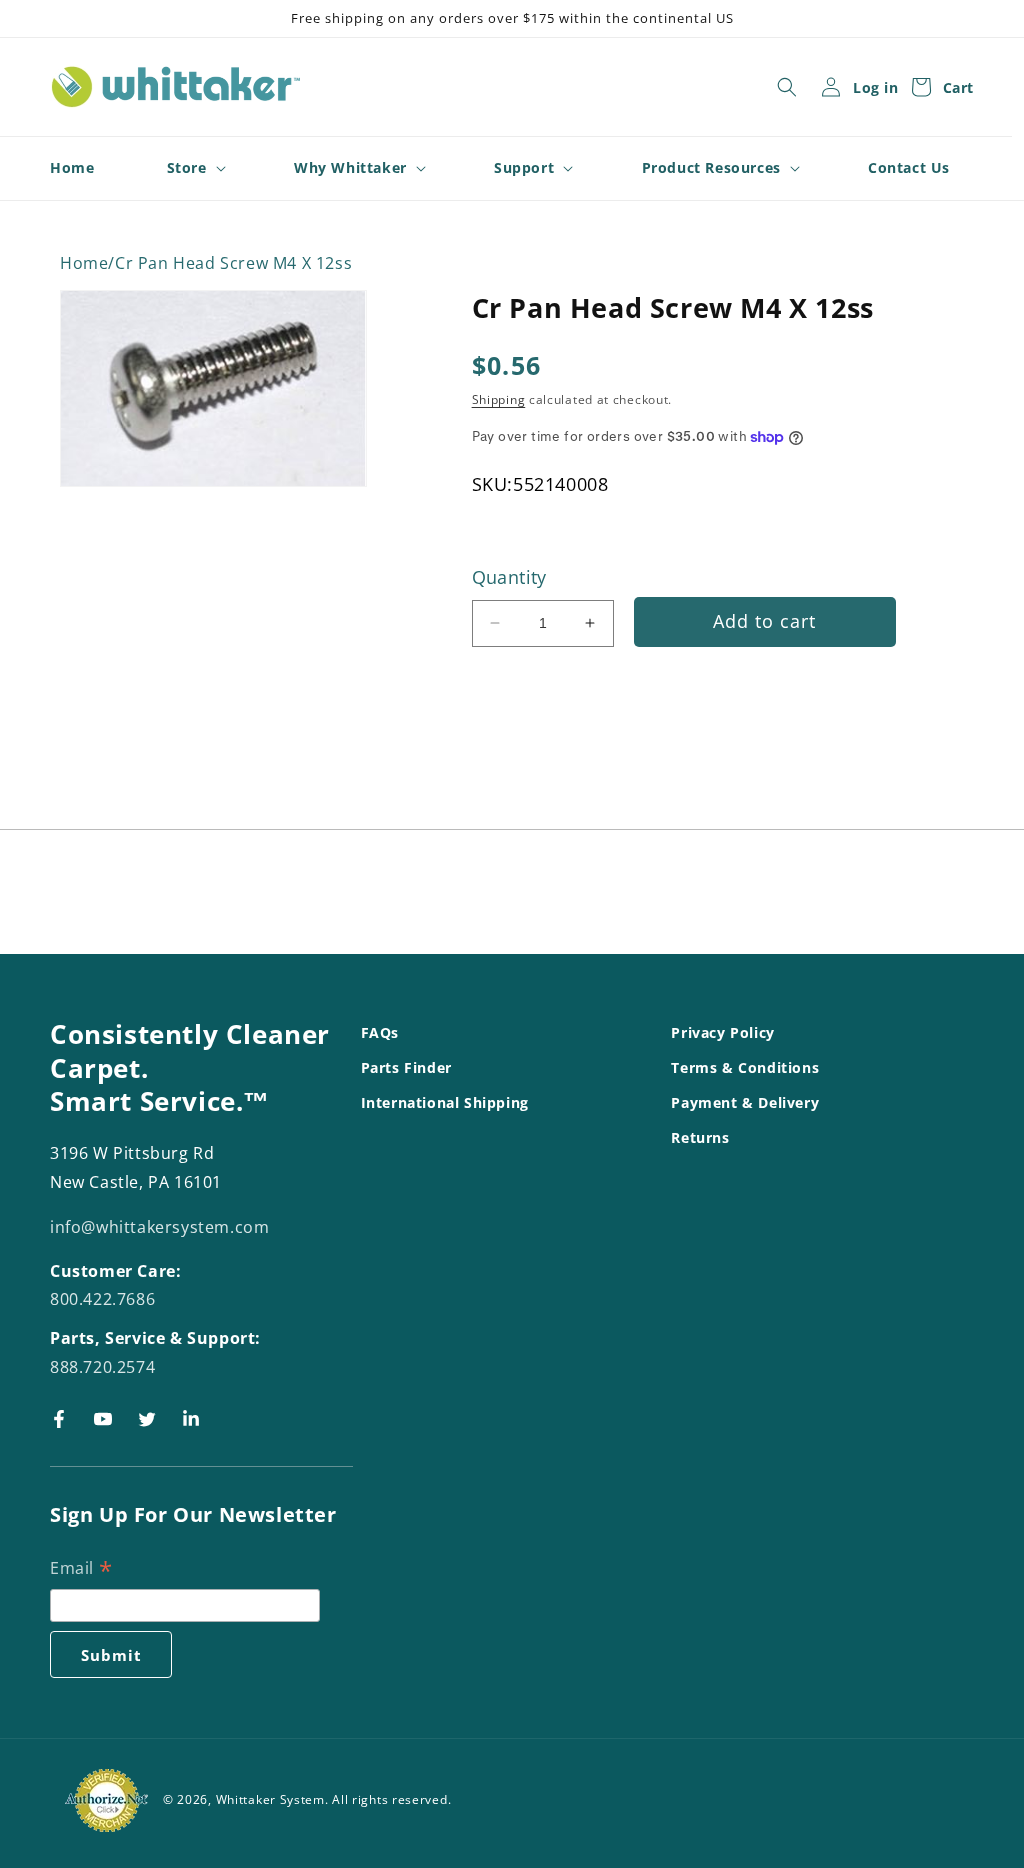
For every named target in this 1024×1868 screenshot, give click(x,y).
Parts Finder (406, 1067)
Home (84, 263)
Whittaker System (270, 1799)
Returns (700, 1137)
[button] (787, 87)
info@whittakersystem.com (159, 1227)
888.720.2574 (102, 1367)
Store (187, 168)
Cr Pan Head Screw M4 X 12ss (233, 263)
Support (524, 168)
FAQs (380, 1032)
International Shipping (445, 1102)
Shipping (499, 399)
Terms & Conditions (745, 1067)
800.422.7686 (102, 1299)
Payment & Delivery (745, 1102)
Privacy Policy (722, 1032)
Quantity (509, 577)
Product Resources (711, 168)
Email (81, 1569)
